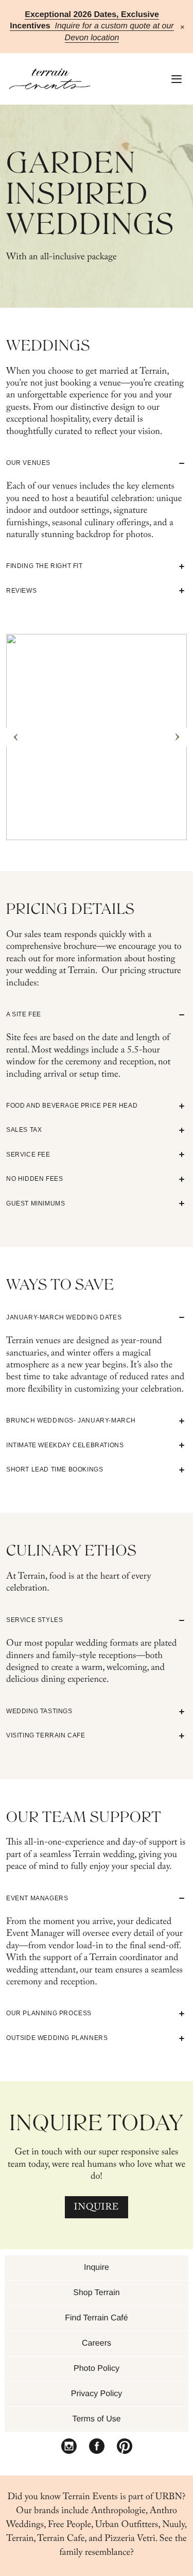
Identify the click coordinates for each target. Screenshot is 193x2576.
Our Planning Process (49, 2013)
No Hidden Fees (34, 1179)
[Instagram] (69, 2447)
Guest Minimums (36, 1203)
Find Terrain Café (96, 2318)
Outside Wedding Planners (57, 2038)
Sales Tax (24, 1130)
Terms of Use (96, 2419)
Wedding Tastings (39, 1711)
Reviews (21, 591)
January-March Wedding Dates (64, 1317)
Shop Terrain (96, 2293)
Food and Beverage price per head (72, 1106)
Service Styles (34, 1620)
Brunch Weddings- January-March (71, 1420)
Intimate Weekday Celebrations (65, 1445)
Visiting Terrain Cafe (46, 1735)
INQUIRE (97, 2208)
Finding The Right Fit (45, 566)
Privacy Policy (97, 2394)
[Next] (178, 737)
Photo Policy (97, 2369)
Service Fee (28, 1155)
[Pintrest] (125, 2447)
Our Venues (28, 463)
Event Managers (37, 1898)
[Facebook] (97, 2447)
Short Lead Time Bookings (55, 1469)
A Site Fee (24, 1014)
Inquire (97, 2268)
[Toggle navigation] (174, 79)
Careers (97, 2343)
